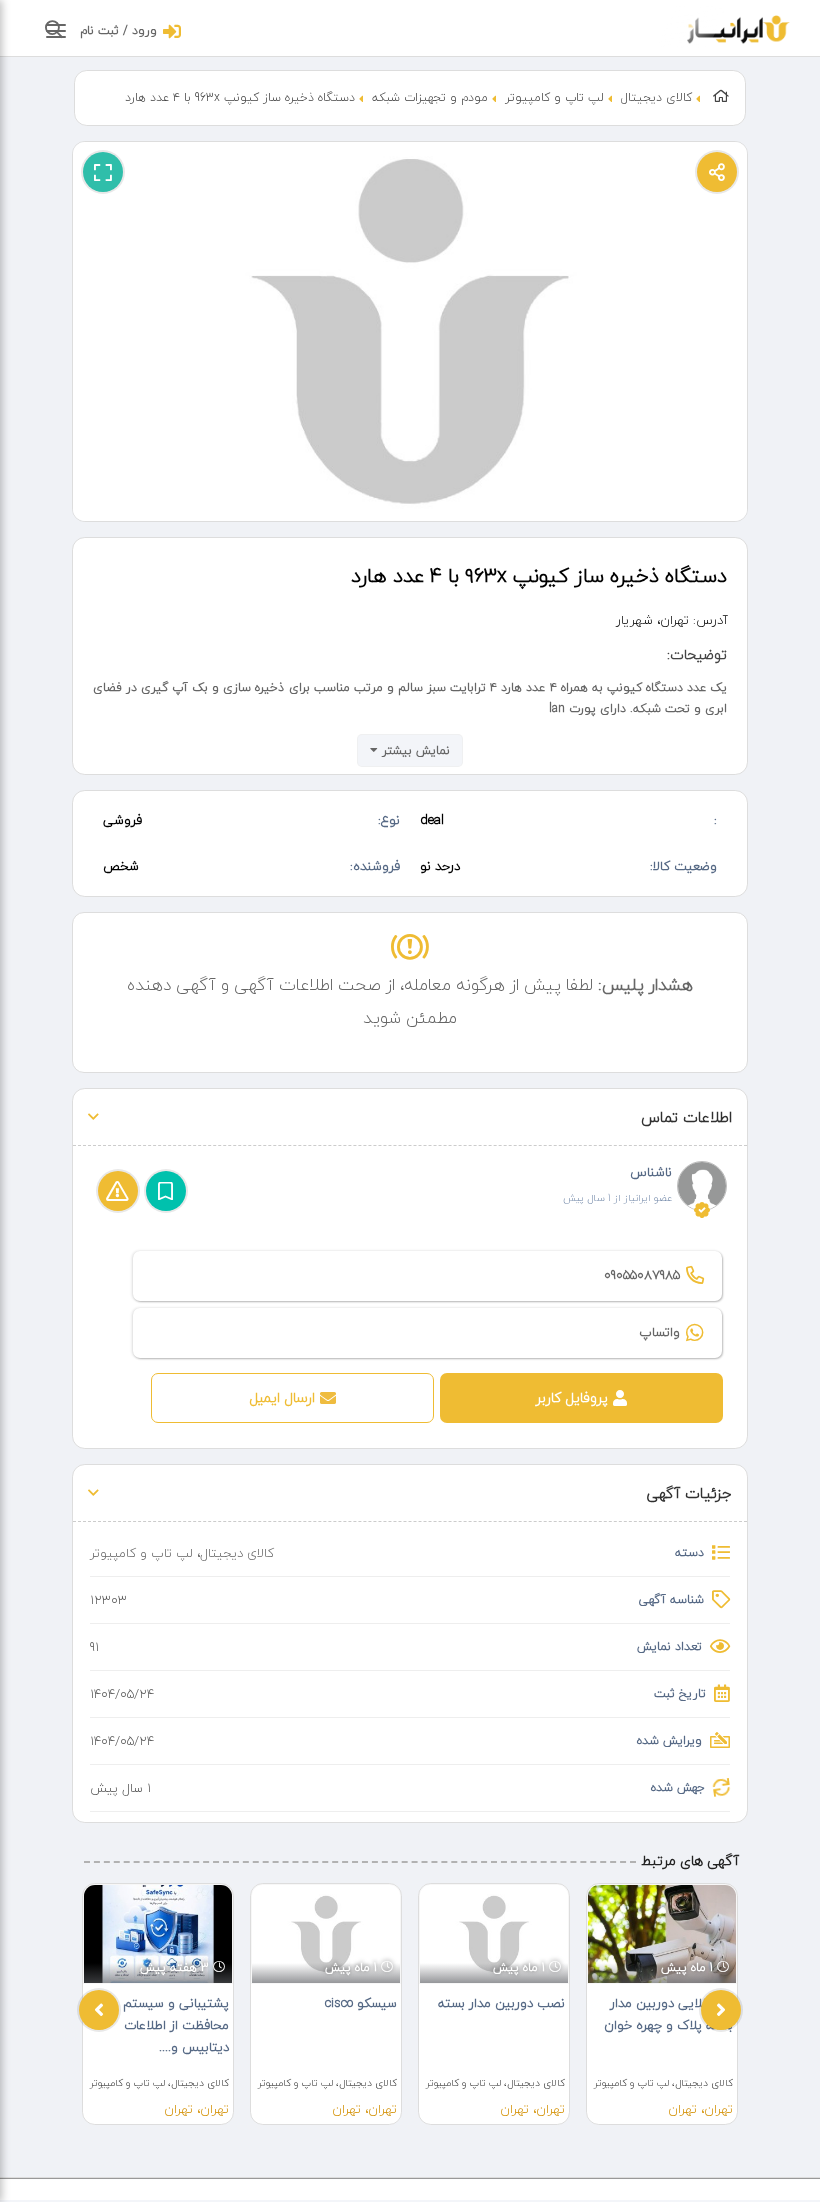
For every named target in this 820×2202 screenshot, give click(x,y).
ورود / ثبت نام (118, 30)
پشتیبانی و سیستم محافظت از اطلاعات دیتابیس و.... (176, 2025)
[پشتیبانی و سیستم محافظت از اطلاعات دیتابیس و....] (158, 1934)
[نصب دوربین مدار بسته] (494, 1934)
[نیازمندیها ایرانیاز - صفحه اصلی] (738, 27)
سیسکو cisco (361, 2003)
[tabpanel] (158, 2004)
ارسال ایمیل (282, 1397)
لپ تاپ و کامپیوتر (554, 97)
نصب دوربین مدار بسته (501, 2003)
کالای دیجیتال (656, 97)
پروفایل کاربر (572, 1397)
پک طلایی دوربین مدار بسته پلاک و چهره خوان (668, 2014)
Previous (99, 2010)
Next (721, 2010)
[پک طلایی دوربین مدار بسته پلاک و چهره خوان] (662, 1934)
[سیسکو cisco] (326, 1934)
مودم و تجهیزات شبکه (430, 97)
